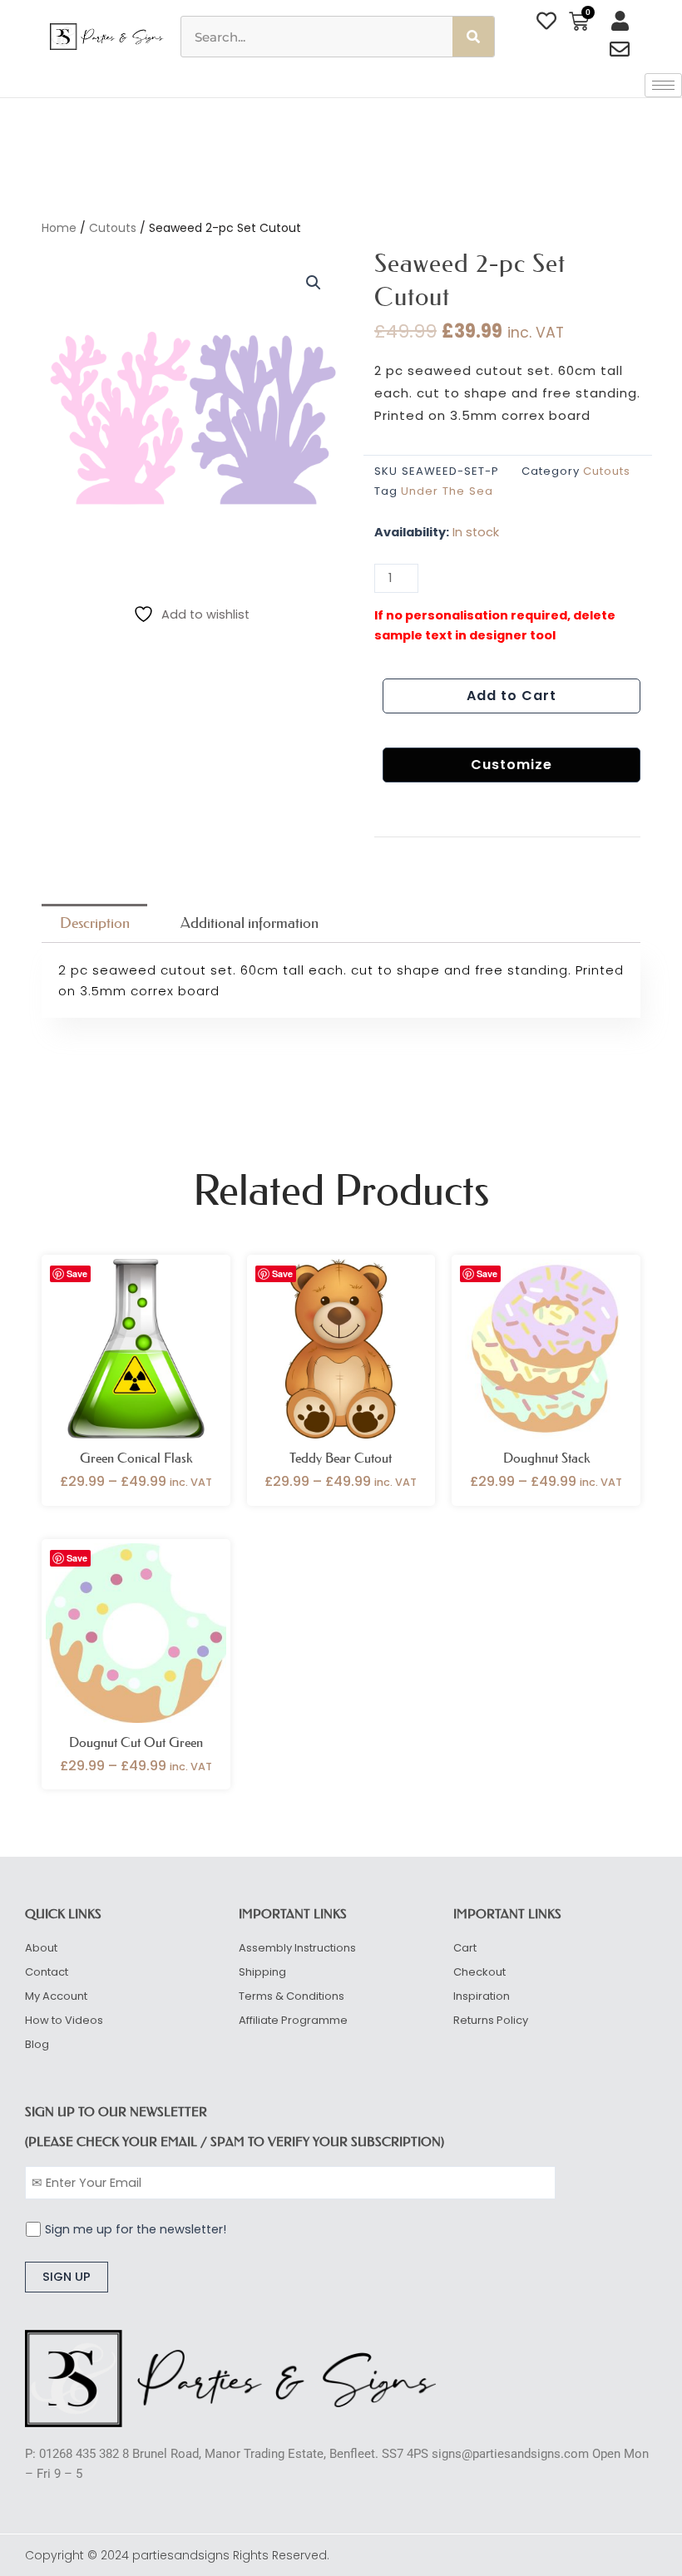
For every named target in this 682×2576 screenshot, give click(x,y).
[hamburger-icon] (663, 85)
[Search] (473, 37)
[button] (314, 283)
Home (59, 228)
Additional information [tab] (250, 923)
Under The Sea (447, 491)
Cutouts (113, 228)
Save (77, 1273)
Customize (511, 765)
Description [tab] (95, 923)
